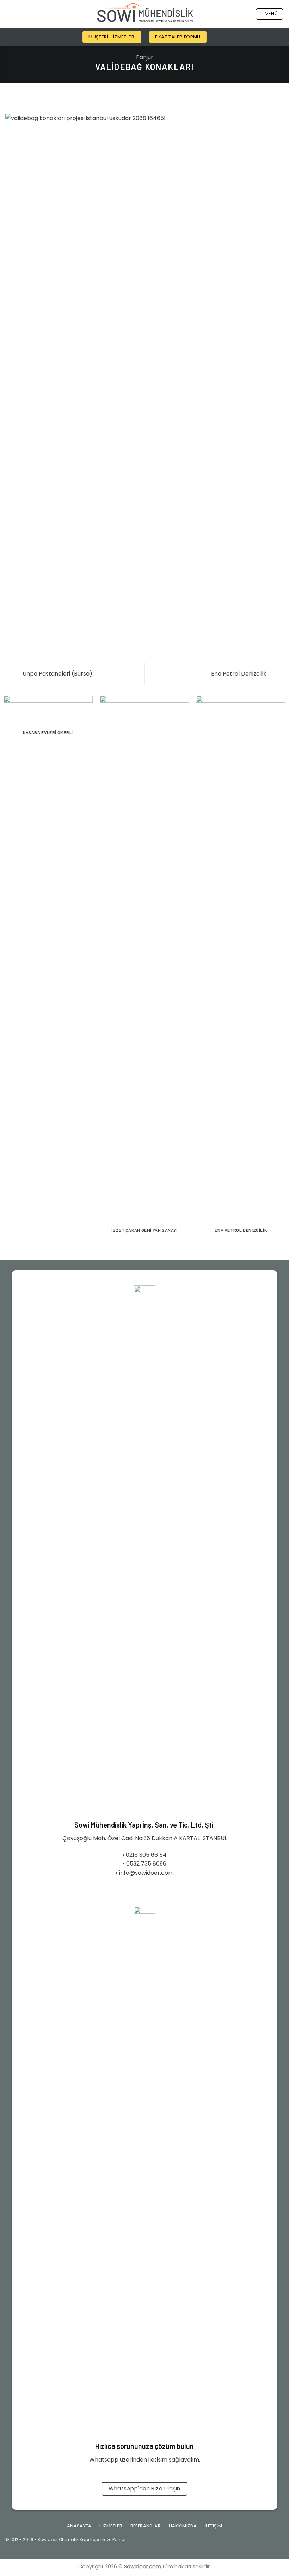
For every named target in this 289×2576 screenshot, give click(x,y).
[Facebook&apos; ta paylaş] (18, 99)
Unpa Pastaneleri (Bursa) (57, 674)
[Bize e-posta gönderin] (256, 2542)
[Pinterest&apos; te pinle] (44, 99)
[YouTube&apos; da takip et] (278, 2542)
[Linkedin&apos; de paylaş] (53, 99)
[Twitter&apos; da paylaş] (27, 99)
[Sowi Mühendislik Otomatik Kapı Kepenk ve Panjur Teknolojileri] (145, 14)
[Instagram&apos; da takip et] (245, 2542)
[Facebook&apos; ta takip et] (233, 2542)
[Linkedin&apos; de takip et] (267, 2542)
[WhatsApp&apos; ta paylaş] (10, 99)
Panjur (145, 57)
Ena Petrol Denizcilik (239, 674)
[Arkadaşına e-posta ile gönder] (35, 99)
